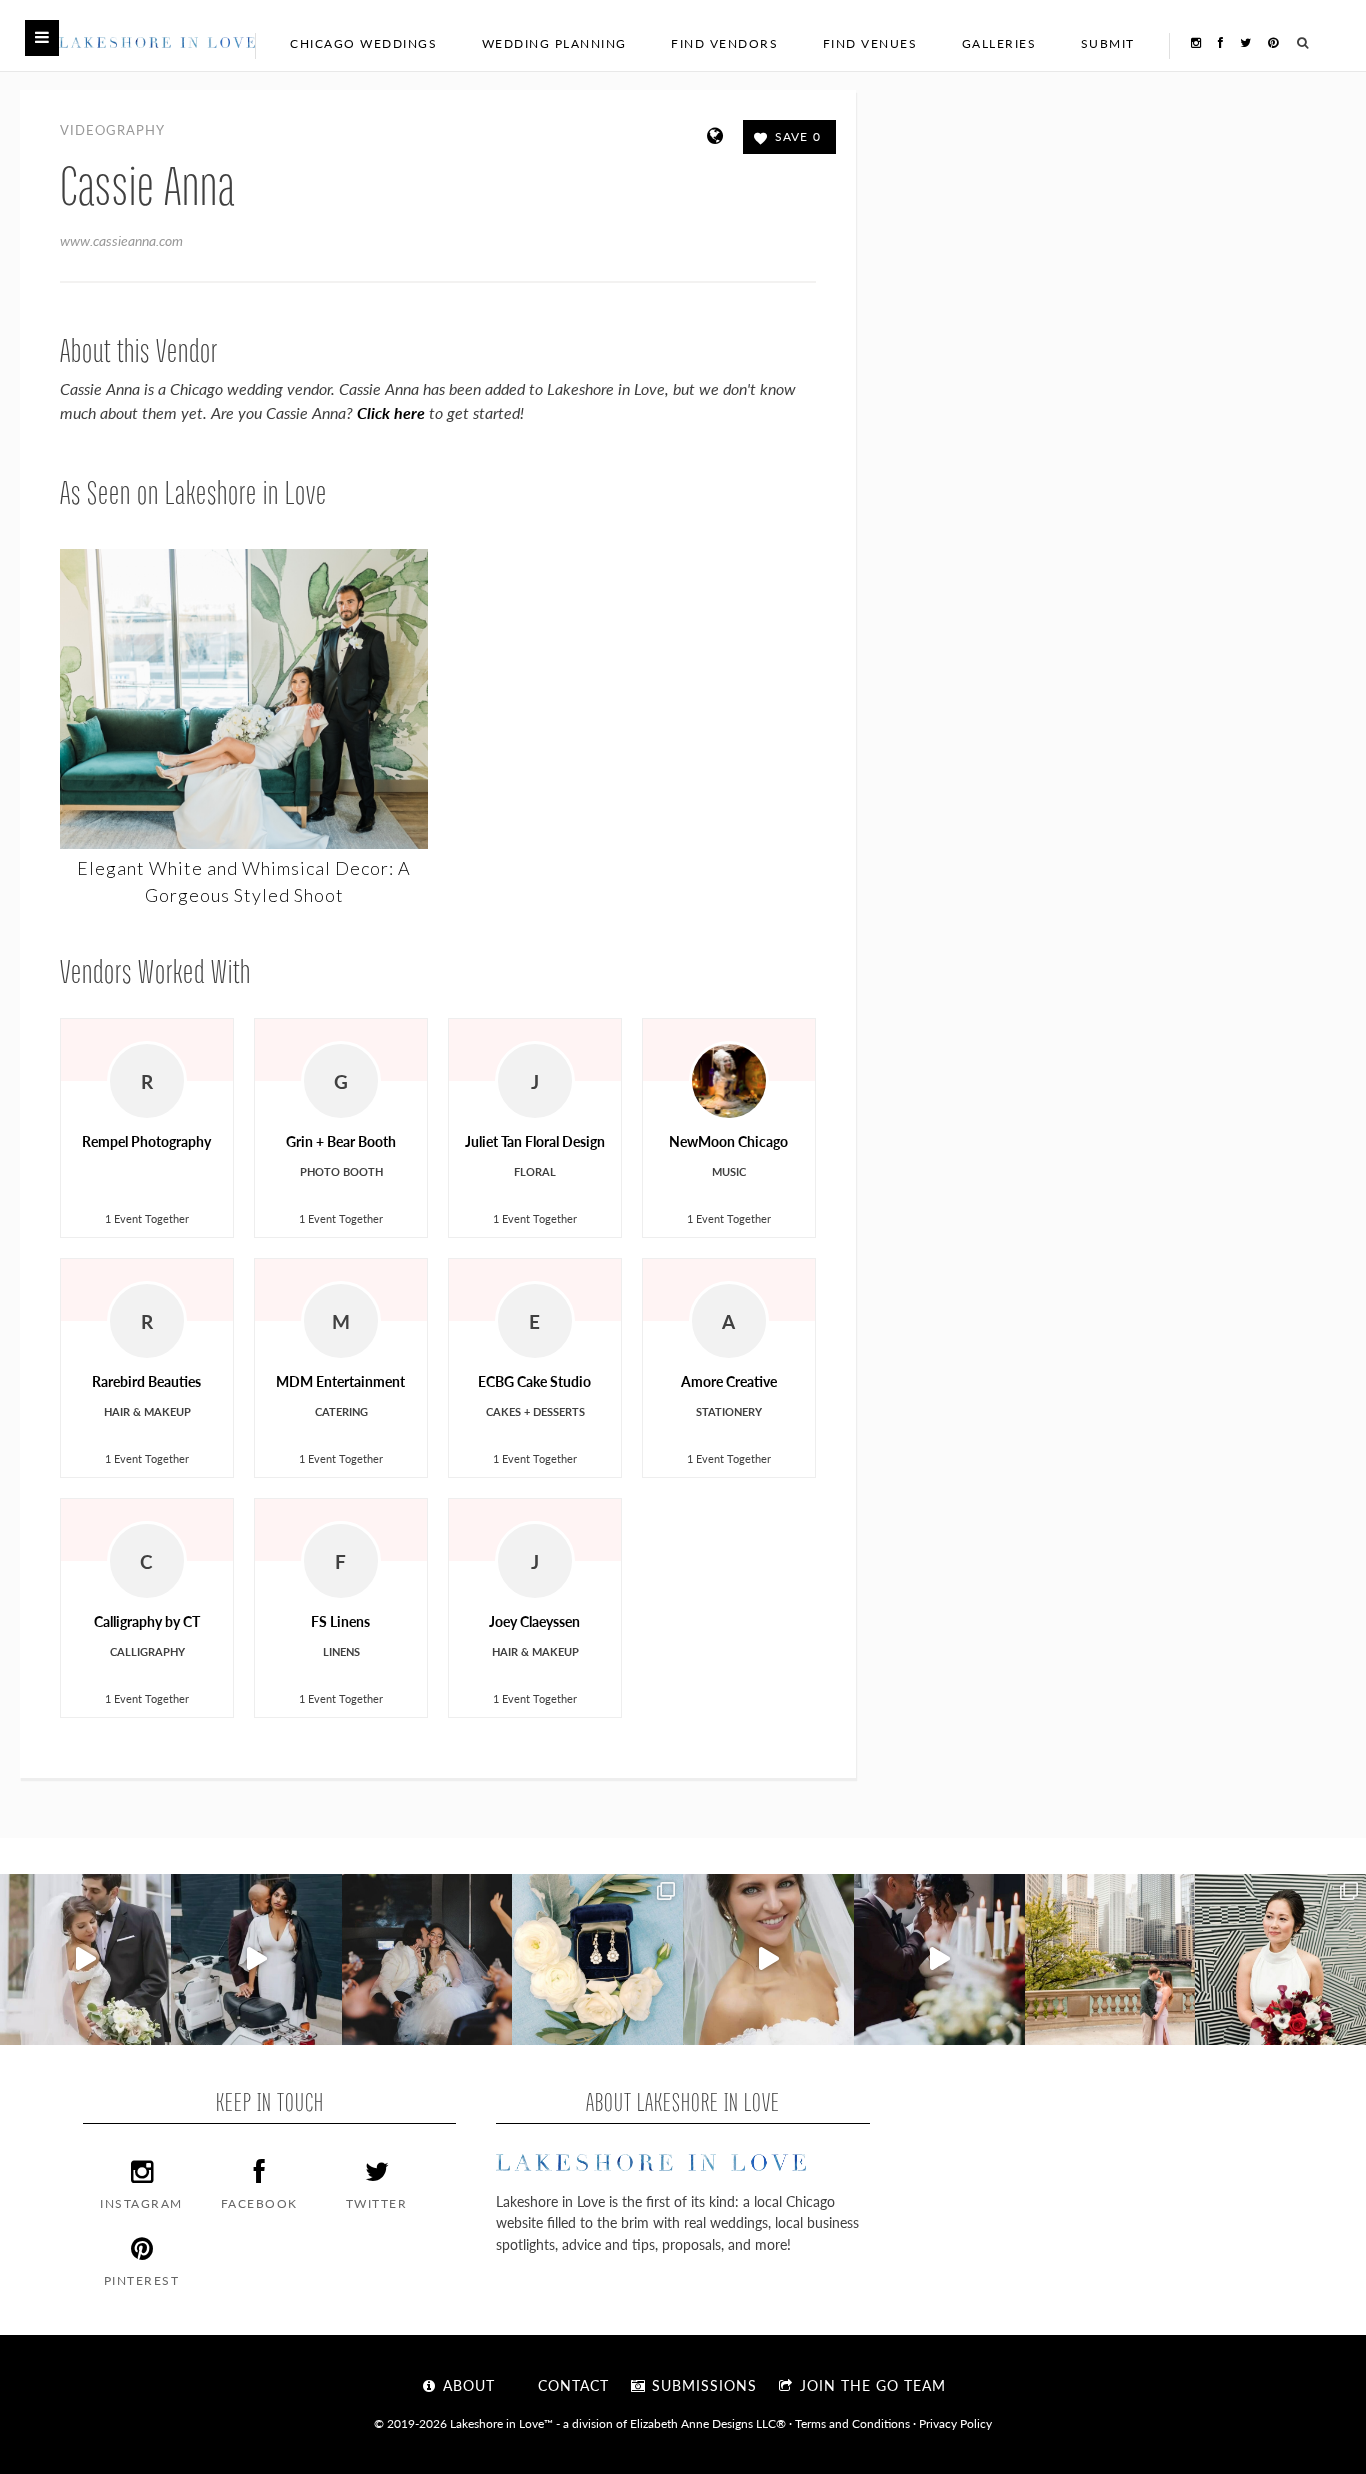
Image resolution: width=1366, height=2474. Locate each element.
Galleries (999, 43)
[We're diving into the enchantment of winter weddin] (1280, 1959)
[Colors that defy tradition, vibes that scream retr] (939, 1959)
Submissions (702, 2385)
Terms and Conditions (852, 2423)
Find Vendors (724, 43)
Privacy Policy (955, 2423)
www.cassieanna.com (121, 240)
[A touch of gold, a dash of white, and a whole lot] (85, 1959)
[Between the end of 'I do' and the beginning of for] (427, 1959)
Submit (1108, 43)
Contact (571, 2385)
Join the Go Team (870, 2385)
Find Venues (870, 43)
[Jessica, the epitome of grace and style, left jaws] (768, 1959)
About (466, 2385)
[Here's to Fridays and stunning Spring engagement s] (1110, 1959)
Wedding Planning (554, 43)
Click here (391, 412)
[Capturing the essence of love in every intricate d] (597, 1959)
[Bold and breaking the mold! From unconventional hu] (256, 1959)
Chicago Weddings (363, 43)
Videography (112, 129)
